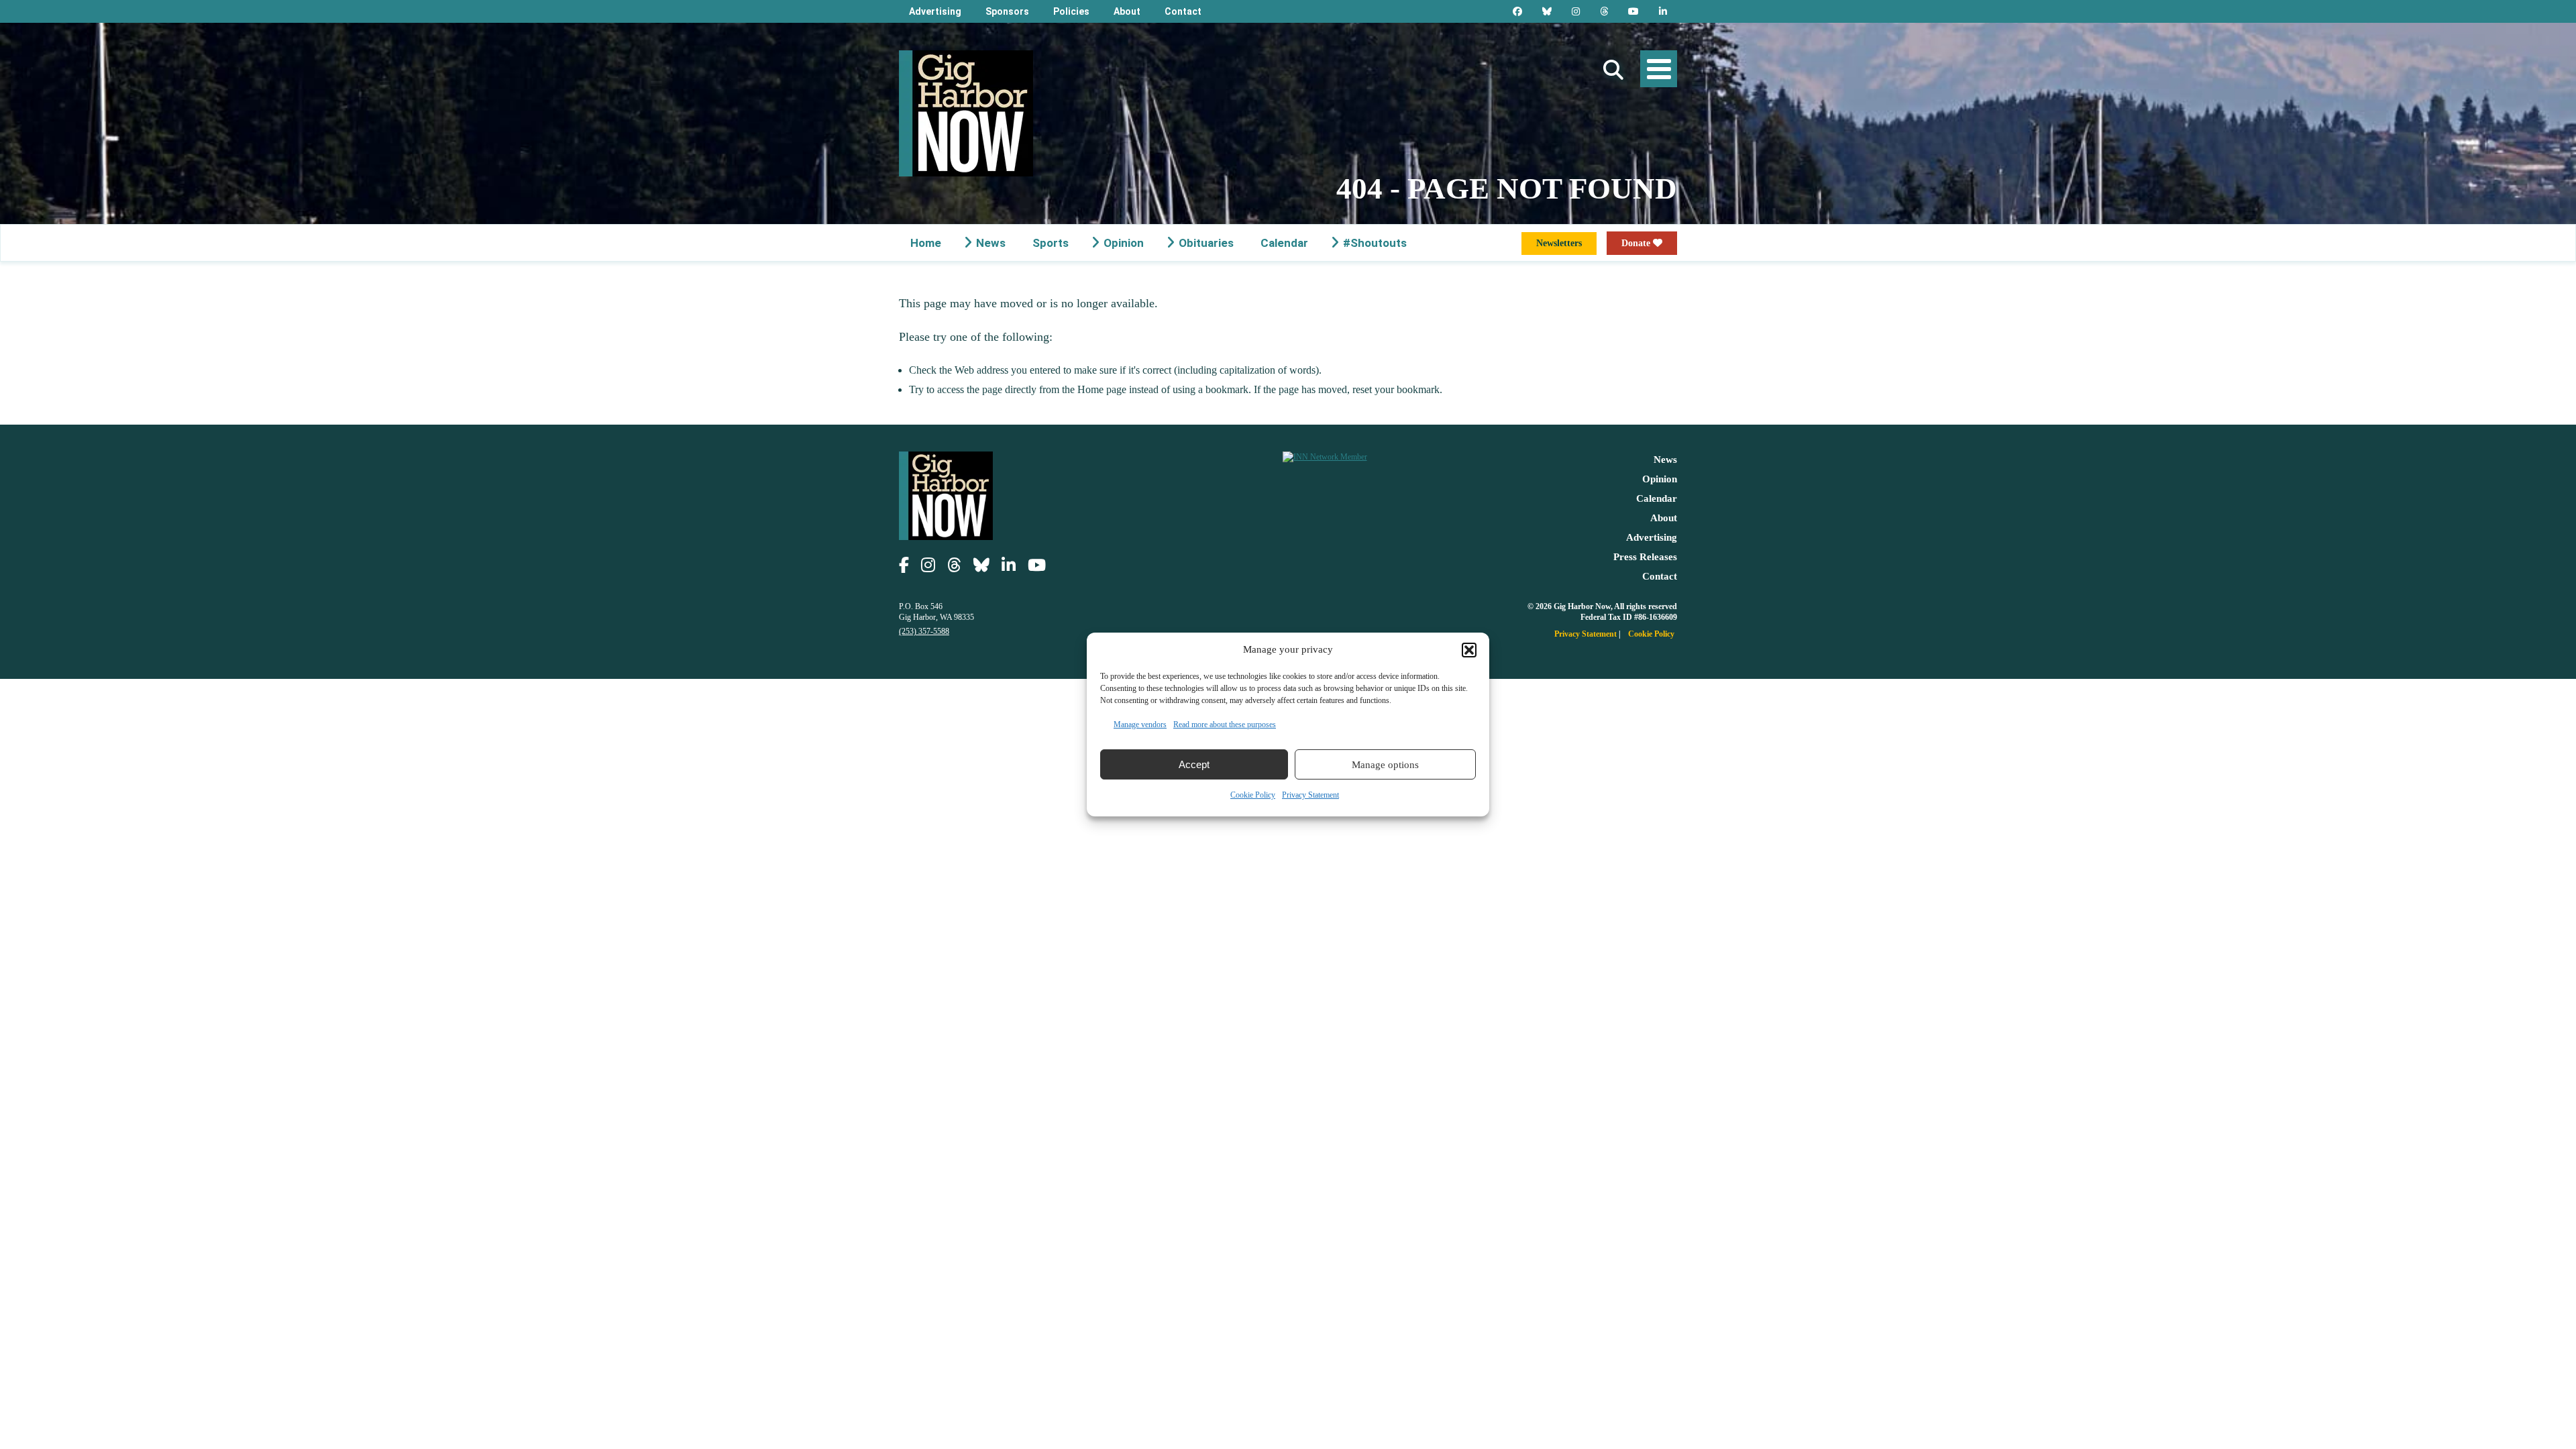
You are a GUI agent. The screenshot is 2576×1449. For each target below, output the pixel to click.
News (991, 243)
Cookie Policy (1253, 795)
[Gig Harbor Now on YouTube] (1633, 11)
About (1127, 11)
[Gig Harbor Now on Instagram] (1576, 11)
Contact (1183, 11)
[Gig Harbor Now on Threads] (1604, 11)
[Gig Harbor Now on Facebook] (1517, 11)
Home (926, 243)
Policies (1071, 11)
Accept (1194, 764)
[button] (1469, 650)
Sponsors (1007, 11)
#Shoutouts (1375, 243)
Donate (1637, 243)
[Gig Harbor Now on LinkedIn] (1663, 11)
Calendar (1284, 243)
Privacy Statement (1310, 795)
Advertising (935, 11)
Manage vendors (1140, 724)
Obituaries (1206, 243)
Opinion (1124, 243)
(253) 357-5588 (924, 631)
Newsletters (1559, 243)
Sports (1051, 243)
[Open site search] (1613, 70)
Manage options (1385, 765)
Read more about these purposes (1225, 724)
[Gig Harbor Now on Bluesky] (1547, 11)
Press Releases (1645, 557)
